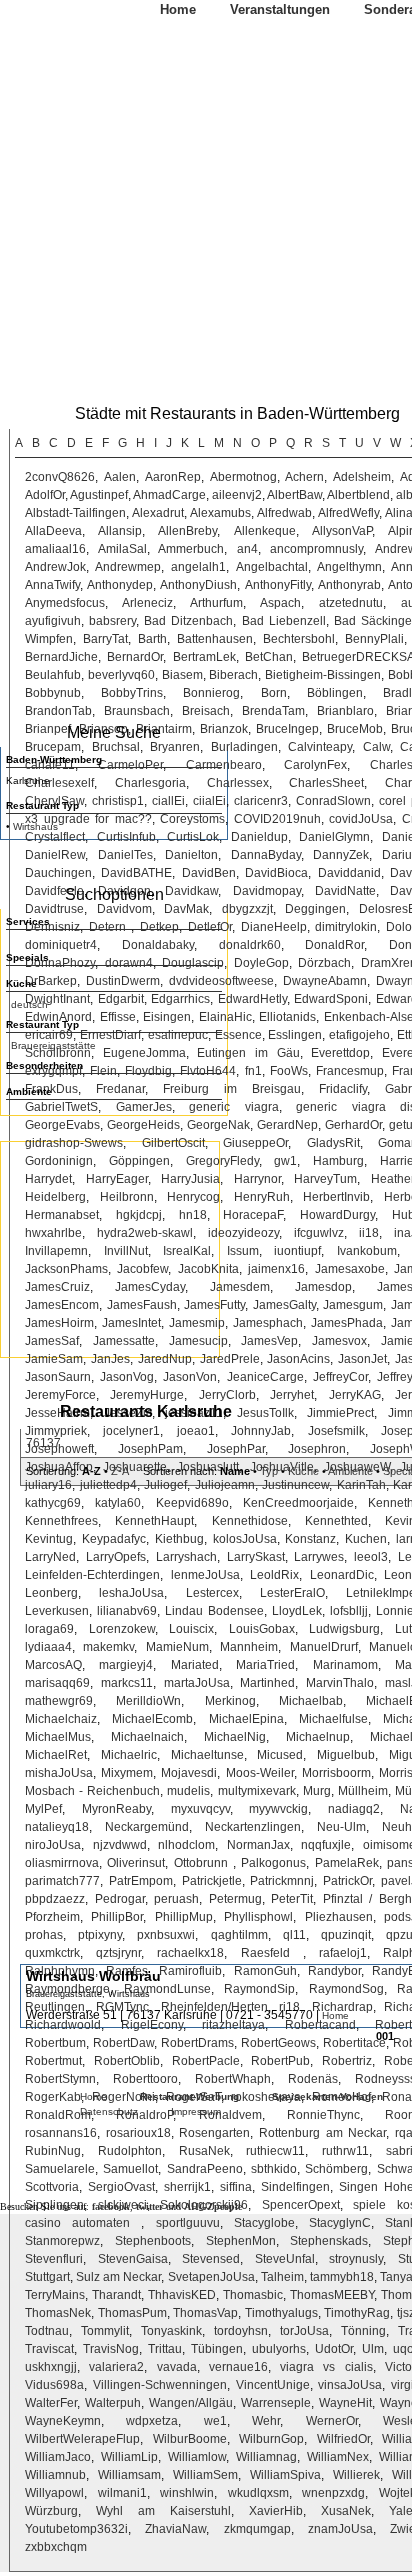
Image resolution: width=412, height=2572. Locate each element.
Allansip (120, 531)
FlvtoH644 (208, 1071)
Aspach (280, 603)
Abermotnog (243, 477)
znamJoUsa (340, 2529)
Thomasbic (253, 2295)
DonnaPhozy (60, 963)
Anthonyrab (349, 585)
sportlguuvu (188, 2223)
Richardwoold (63, 2025)
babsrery (112, 621)
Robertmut (53, 2061)
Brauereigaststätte (53, 1045)
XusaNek (346, 2511)
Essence (238, 1035)
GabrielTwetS (61, 1107)
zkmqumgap (257, 2529)
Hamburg (338, 1161)
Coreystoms (192, 819)
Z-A (119, 1471)
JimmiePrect (340, 1413)
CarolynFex (315, 765)
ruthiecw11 (275, 2151)
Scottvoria (52, 2187)
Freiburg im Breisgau (232, 1089)
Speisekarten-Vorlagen (327, 2096)
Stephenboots (153, 2241)
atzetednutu (351, 603)
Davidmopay (267, 891)
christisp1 (118, 801)
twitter (149, 2206)
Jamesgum (353, 1305)
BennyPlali (374, 639)
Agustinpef (99, 495)
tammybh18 (342, 2277)
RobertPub (280, 2061)
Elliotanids (287, 1017)
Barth (152, 639)
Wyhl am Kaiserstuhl (163, 2511)
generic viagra (234, 1107)
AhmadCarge (169, 495)
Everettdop (340, 1053)
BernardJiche (61, 657)
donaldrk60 (250, 945)
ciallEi (168, 801)
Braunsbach (137, 711)
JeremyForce (60, 1395)
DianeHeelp (274, 927)
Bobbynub (53, 693)
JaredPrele (230, 1359)
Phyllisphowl (258, 1917)
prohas (44, 1935)
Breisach (206, 711)
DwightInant (57, 999)
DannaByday (266, 855)
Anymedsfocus (65, 603)
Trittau (165, 2349)
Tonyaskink (171, 2331)
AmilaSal (122, 549)
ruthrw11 (345, 2151)
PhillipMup (184, 1917)
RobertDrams (197, 2043)
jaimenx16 (276, 1269)
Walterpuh (113, 2403)
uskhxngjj (51, 2367)
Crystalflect (55, 837)
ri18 (289, 2007)
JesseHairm (57, 1413)
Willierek (356, 2475)
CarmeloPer (130, 765)
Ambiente (350, 1471)
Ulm (373, 2349)
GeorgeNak (218, 1125)
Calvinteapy (320, 747)
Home (178, 9)
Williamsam (129, 2475)
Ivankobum (367, 1251)
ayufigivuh (53, 621)
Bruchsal (116, 747)
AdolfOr (45, 495)
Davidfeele (54, 891)
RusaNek (204, 2151)
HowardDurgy (337, 1215)
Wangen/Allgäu (191, 2403)
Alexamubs (220, 513)
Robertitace (354, 2043)
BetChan (269, 657)
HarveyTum (325, 1179)
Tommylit (105, 2331)
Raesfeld (272, 1953)
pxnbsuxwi (166, 1935)
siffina (236, 2187)
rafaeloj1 (343, 1953)
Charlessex (238, 783)
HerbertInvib (336, 1197)
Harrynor (257, 1179)
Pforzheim (52, 1917)
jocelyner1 (131, 1431)
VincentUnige (273, 2385)
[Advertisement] (110, 1247)
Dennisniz (52, 927)
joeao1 (196, 1431)
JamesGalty (284, 1305)
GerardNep (287, 1125)
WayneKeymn (63, 2421)
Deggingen (315, 909)
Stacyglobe (264, 2223)
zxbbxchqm (56, 2547)
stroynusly (356, 2259)
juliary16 (48, 1485)
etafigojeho (359, 1035)
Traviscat (49, 2349)
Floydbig (148, 1071)
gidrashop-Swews (74, 1143)
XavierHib (276, 2511)
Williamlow (197, 2457)
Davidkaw (191, 891)
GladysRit (333, 1143)
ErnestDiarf (110, 1035)
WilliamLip (129, 2457)
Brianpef (48, 729)
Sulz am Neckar (118, 2277)
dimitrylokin (346, 927)
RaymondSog (346, 1989)
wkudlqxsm (258, 2493)
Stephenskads (329, 2241)
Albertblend (358, 495)
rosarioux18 (138, 2133)
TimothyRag (357, 2313)
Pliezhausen (339, 1917)
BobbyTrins (132, 693)
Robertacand (320, 2025)
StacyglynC (340, 2223)
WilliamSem (205, 2475)
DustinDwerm (123, 981)
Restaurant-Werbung (189, 2096)
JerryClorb (227, 1395)
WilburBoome (190, 2439)
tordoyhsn (241, 2331)
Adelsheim (362, 477)
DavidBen (209, 873)
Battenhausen (215, 639)
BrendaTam (273, 711)
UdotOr (334, 2349)
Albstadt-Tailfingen (75, 513)
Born (274, 693)
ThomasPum (132, 2313)
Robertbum (55, 2043)
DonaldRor (334, 945)
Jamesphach (268, 1323)
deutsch (29, 1004)
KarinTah (361, 1485)
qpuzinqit (346, 1935)
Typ (269, 1471)
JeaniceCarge (265, 1377)
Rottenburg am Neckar (322, 2133)
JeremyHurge (147, 1395)
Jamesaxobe (350, 1269)
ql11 (294, 1935)
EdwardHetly (252, 999)
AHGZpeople (213, 2206)
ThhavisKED (182, 2295)
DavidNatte (345, 891)
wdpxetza (152, 2421)
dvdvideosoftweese (221, 981)
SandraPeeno (205, 2169)
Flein (103, 1071)
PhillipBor (117, 1917)
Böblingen (335, 693)
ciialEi (209, 801)
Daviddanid (349, 873)
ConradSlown (333, 801)
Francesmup (350, 1071)
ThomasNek (58, 2313)
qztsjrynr (118, 1953)
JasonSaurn (58, 1377)
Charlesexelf (59, 783)
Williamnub (55, 2475)
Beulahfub (53, 675)
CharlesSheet (326, 783)
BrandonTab (58, 711)
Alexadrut (158, 513)
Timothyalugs (281, 2313)
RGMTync (122, 2007)
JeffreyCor (340, 1377)
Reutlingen (55, 2007)
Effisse (118, 1017)
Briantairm (164, 729)
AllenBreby (187, 531)
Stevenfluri (54, 2259)
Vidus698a (54, 2385)
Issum (243, 1251)
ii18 (369, 1233)
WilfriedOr (343, 2439)
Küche (303, 1471)
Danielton (191, 855)
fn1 (253, 1071)
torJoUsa (304, 2331)
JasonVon (190, 1377)
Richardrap (342, 2007)
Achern (304, 477)
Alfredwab (284, 513)
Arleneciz (147, 603)
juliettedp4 (108, 1485)
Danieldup (259, 837)
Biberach (233, 675)
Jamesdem (240, 1287)
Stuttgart (47, 2277)
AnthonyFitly (278, 585)
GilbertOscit (173, 1143)
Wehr (266, 2421)
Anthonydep (120, 585)
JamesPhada (347, 1323)
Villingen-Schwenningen (160, 2385)
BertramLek (204, 657)
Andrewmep (128, 567)
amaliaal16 (55, 549)
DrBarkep (51, 981)
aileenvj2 (237, 495)
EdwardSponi (331, 999)
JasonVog (127, 1377)
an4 (247, 549)
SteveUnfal (285, 2259)
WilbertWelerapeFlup (82, 2439)
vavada (177, 2367)
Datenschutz (109, 2111)
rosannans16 (61, 2133)
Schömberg (336, 2169)
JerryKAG (355, 1395)
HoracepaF (253, 1215)
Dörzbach (324, 963)
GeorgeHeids (143, 1125)
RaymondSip (259, 1989)
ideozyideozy (243, 1233)
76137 (43, 1443)
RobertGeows (278, 2043)
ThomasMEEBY (332, 2295)
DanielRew (55, 855)
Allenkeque (265, 531)
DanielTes (125, 855)
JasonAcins (298, 1359)
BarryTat (105, 639)
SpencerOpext (301, 2205)
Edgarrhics (180, 999)
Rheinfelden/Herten (214, 2007)
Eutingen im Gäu (248, 1053)
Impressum (196, 2111)
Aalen (120, 477)
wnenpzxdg (333, 2493)
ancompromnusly (316, 549)
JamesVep (269, 1341)
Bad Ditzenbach (188, 621)
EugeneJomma (144, 1053)
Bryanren (175, 747)
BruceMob (355, 729)
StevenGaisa (133, 2259)
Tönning (363, 2331)
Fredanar (120, 1089)
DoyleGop (261, 963)
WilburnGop (271, 2439)
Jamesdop (323, 1287)
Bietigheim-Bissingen (323, 675)
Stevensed (211, 2259)
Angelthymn (349, 567)
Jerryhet (292, 1395)
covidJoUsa (361, 819)
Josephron (317, 1449)
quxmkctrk (52, 1953)
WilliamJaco (58, 2457)
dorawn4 (129, 963)
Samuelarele (60, 2169)
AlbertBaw (294, 495)
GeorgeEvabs (62, 1125)
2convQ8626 (60, 477)
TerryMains (55, 2295)
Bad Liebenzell (284, 621)
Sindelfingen (295, 2187)
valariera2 (116, 2367)
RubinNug (53, 2151)
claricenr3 (261, 801)
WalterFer (51, 2403)
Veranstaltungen (280, 9)
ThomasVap (205, 2313)
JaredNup (165, 1359)
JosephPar (236, 1449)
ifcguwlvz (319, 1233)
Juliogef (165, 1485)
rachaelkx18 (190, 1953)
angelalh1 (198, 567)
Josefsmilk (336, 1431)
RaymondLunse (167, 1989)
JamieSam (54, 1359)
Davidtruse (54, 909)
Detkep (159, 927)
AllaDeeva (53, 531)
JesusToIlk (265, 1413)
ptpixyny (100, 1935)
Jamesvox (339, 1341)
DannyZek (341, 855)
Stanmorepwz (62, 2241)
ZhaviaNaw (175, 2529)
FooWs (289, 1071)
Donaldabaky (158, 945)
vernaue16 (238, 2367)
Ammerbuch (191, 549)
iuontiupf (297, 1251)
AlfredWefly (348, 513)
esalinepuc (178, 1035)
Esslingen (295, 1035)
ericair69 (49, 1035)
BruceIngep (287, 729)
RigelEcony (152, 2025)
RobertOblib (127, 2061)
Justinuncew (295, 1485)
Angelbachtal (272, 567)
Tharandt (116, 2295)
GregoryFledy (222, 1161)
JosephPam (150, 1449)
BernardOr (135, 657)
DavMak (186, 909)
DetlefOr (210, 927)
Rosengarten (214, 2133)
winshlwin (187, 2493)
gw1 (285, 1161)
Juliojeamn (225, 1485)
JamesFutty (214, 1305)
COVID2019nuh (277, 819)
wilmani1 (122, 2493)
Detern (110, 927)
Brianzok (224, 729)
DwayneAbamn (325, 981)
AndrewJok (55, 567)
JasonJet (362, 1359)
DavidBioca (276, 873)
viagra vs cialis (326, 2367)
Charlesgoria (150, 783)
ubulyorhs (279, 2349)
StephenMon (241, 2241)
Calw (376, 747)
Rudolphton (130, 2151)
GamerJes (144, 1107)
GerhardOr (353, 1125)
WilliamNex (338, 2457)
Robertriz (347, 2061)
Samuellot (130, 2169)
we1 (215, 2421)
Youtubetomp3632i (76, 2529)
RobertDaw (123, 2043)
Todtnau (47, 2331)
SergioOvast (121, 2187)
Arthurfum (216, 603)
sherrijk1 (187, 2187)
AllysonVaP (342, 531)
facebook (111, 2206)
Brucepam (53, 747)
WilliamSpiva (285, 2475)
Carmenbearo (224, 765)
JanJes (110, 1359)
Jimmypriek (56, 1431)
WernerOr (332, 2421)
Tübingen (217, 2349)
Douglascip (193, 963)
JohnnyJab (261, 1431)
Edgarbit (121, 999)
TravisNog (111, 2349)
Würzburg (51, 2511)
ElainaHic (225, 1017)
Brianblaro (345, 711)
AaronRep (173, 477)
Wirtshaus (35, 826)
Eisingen (167, 1017)
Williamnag (266, 2457)
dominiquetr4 (61, 945)
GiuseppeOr (255, 1143)
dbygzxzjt (247, 909)
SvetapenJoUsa (211, 2277)
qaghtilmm (239, 1935)
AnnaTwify (52, 585)
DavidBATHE (136, 873)
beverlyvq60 (121, 675)
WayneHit (345, 2403)
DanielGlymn (334, 837)
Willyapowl (54, 2493)
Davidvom (124, 909)
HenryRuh (262, 1197)
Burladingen (244, 747)
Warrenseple (276, 2403)
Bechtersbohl (299, 639)
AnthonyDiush (198, 585)
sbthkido (274, 2169)
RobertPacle (206, 2061)
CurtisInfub (126, 837)
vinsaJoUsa (350, 2385)
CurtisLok (193, 837)
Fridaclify (343, 1089)
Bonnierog (211, 693)
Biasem (182, 675)
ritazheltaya (233, 2025)
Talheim (282, 2277)
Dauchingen (58, 873)
